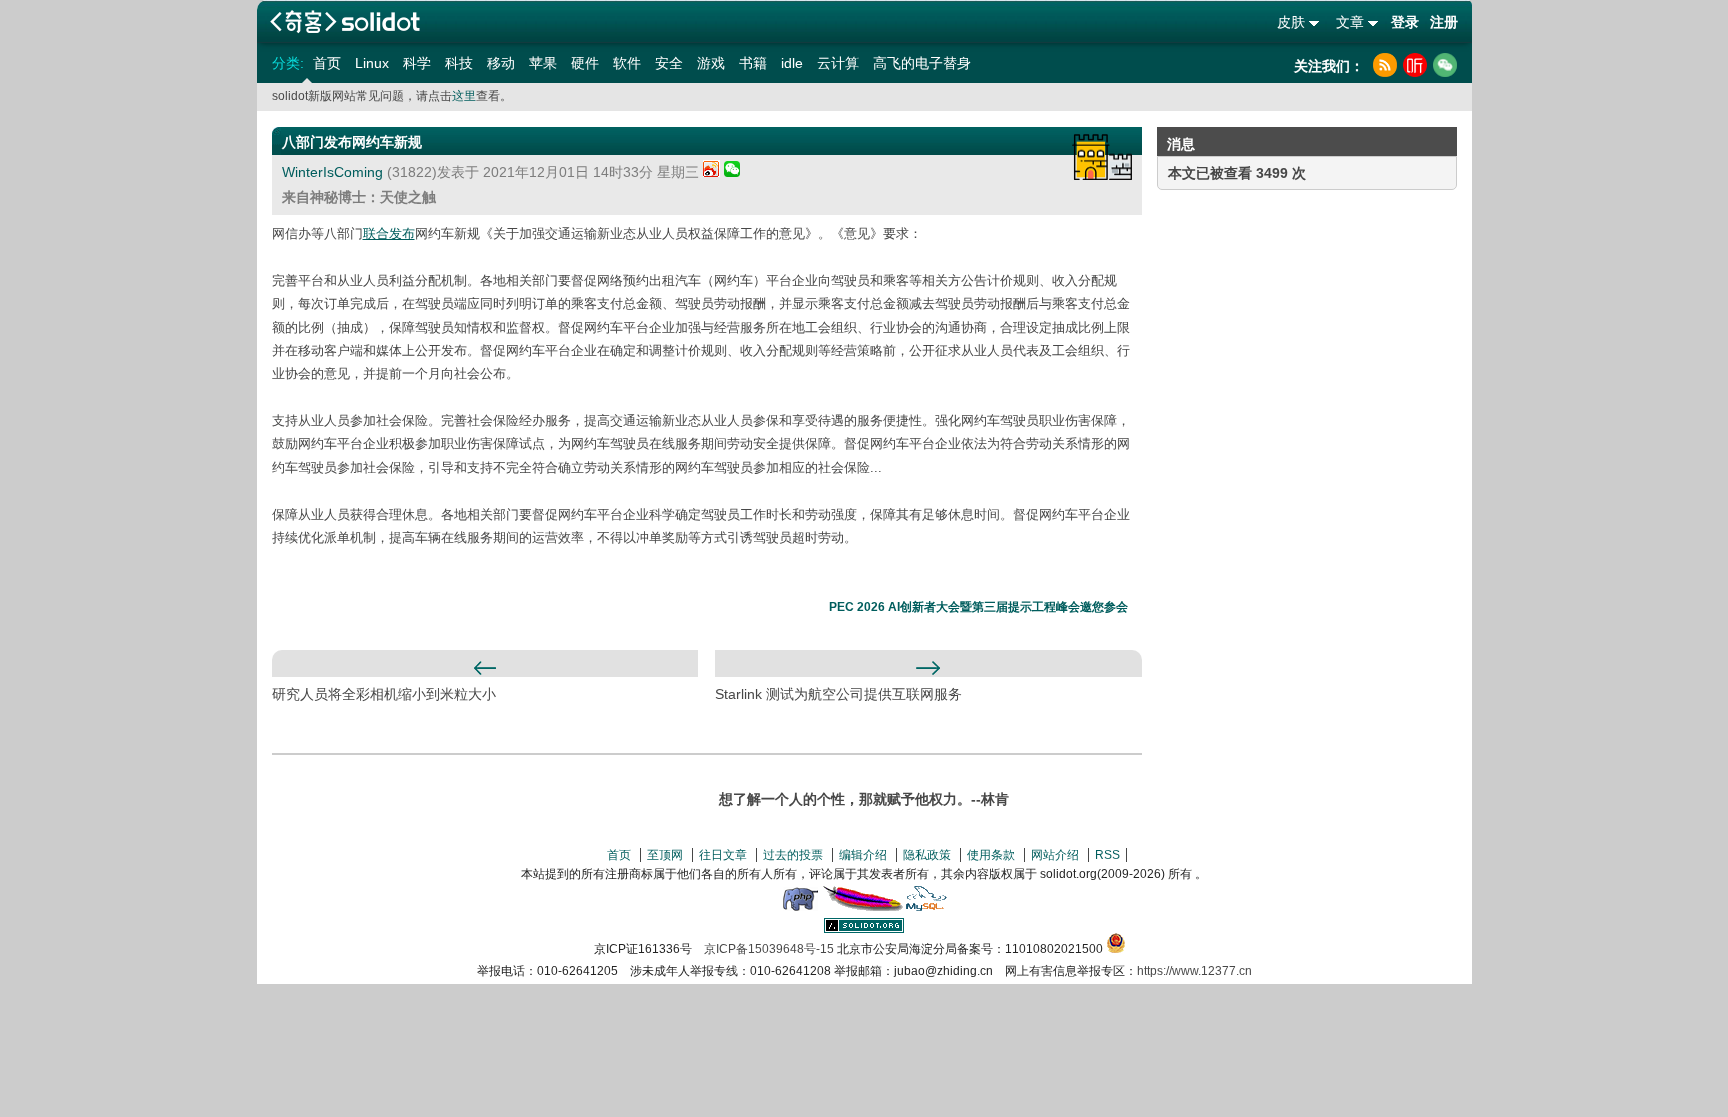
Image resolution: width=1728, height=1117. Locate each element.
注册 (1444, 22)
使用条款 (991, 855)
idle (792, 63)
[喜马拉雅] (1415, 65)
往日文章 (723, 855)
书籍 (753, 63)
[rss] (1385, 65)
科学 (417, 63)
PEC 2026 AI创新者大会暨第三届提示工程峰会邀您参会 (978, 607)
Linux (372, 63)
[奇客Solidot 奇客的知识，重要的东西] (345, 21)
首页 (327, 63)
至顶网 (665, 855)
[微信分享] (732, 172)
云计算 (838, 63)
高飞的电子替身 (922, 63)
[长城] (1102, 157)
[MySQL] (927, 907)
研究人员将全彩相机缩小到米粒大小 (384, 694)
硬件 (585, 63)
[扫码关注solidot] (1445, 65)
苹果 (543, 63)
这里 (464, 96)
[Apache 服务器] (863, 907)
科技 (459, 63)
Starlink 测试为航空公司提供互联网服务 (838, 694)
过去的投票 (793, 855)
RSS (1107, 855)
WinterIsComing (332, 172)
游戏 (711, 63)
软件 (627, 63)
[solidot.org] (864, 929)
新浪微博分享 (711, 168)
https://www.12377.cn (1194, 971)
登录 (1405, 22)
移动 (501, 63)
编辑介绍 (863, 855)
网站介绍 (1055, 855)
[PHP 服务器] (800, 907)
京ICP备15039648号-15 (769, 949)
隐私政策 (927, 855)
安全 (669, 63)
